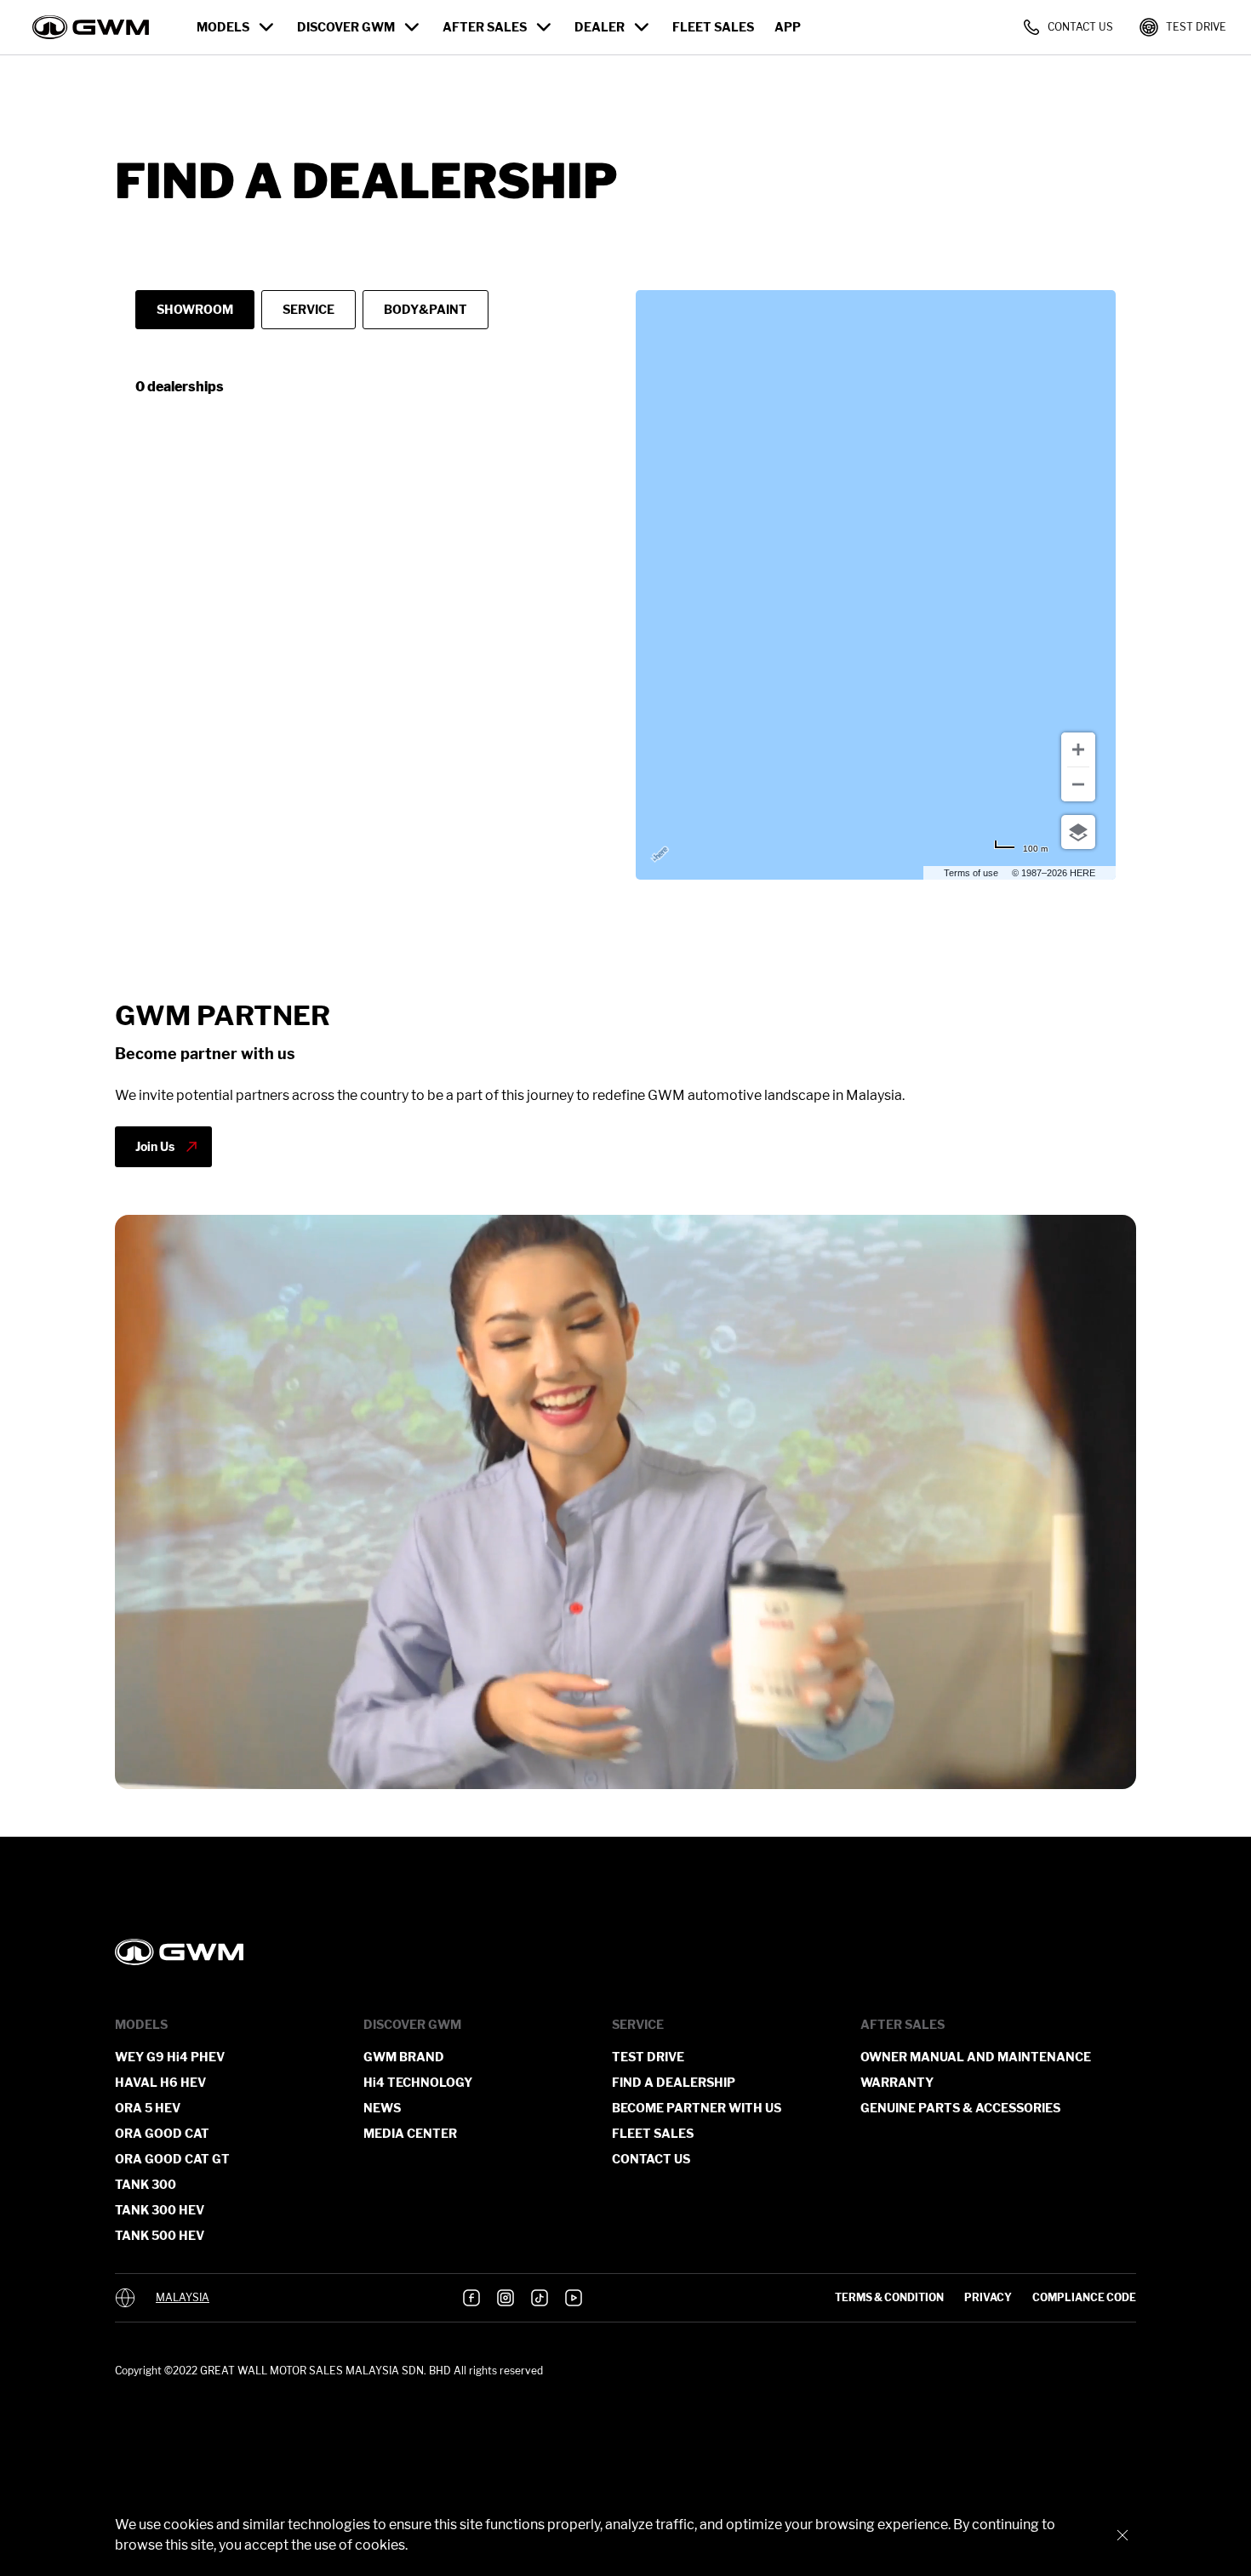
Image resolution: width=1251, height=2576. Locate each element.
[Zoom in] (1078, 749)
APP (788, 27)
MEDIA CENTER (410, 2133)
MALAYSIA (183, 2298)
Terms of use (971, 873)
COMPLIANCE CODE (1084, 2297)
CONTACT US (651, 2159)
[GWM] (625, 1952)
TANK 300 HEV (160, 2210)
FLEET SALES (713, 27)
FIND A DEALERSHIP (674, 2082)
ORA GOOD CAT (162, 2133)
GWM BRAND (404, 2057)
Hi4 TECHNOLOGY (418, 2082)
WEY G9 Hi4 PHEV (170, 2057)
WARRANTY (897, 2082)
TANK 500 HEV (160, 2235)
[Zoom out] (1078, 784)
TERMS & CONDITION (889, 2297)
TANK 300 (146, 2184)
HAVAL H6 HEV (160, 2082)
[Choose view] (1078, 832)
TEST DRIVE (648, 2057)
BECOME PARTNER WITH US (697, 2108)
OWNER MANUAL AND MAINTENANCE (976, 2057)
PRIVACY (988, 2297)
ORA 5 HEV (148, 2108)
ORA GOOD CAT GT (172, 2159)
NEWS (382, 2108)
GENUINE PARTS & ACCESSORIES (960, 2108)
